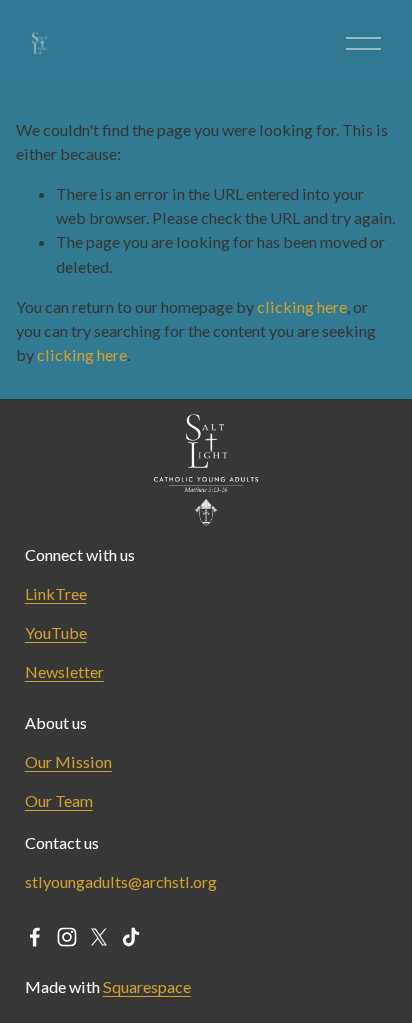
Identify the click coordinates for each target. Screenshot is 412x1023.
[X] (99, 937)
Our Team (59, 800)
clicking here (302, 306)
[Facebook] (35, 937)
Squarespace (147, 986)
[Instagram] (67, 937)
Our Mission (68, 761)
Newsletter (64, 671)
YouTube (56, 632)
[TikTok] (131, 937)
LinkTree (56, 593)
